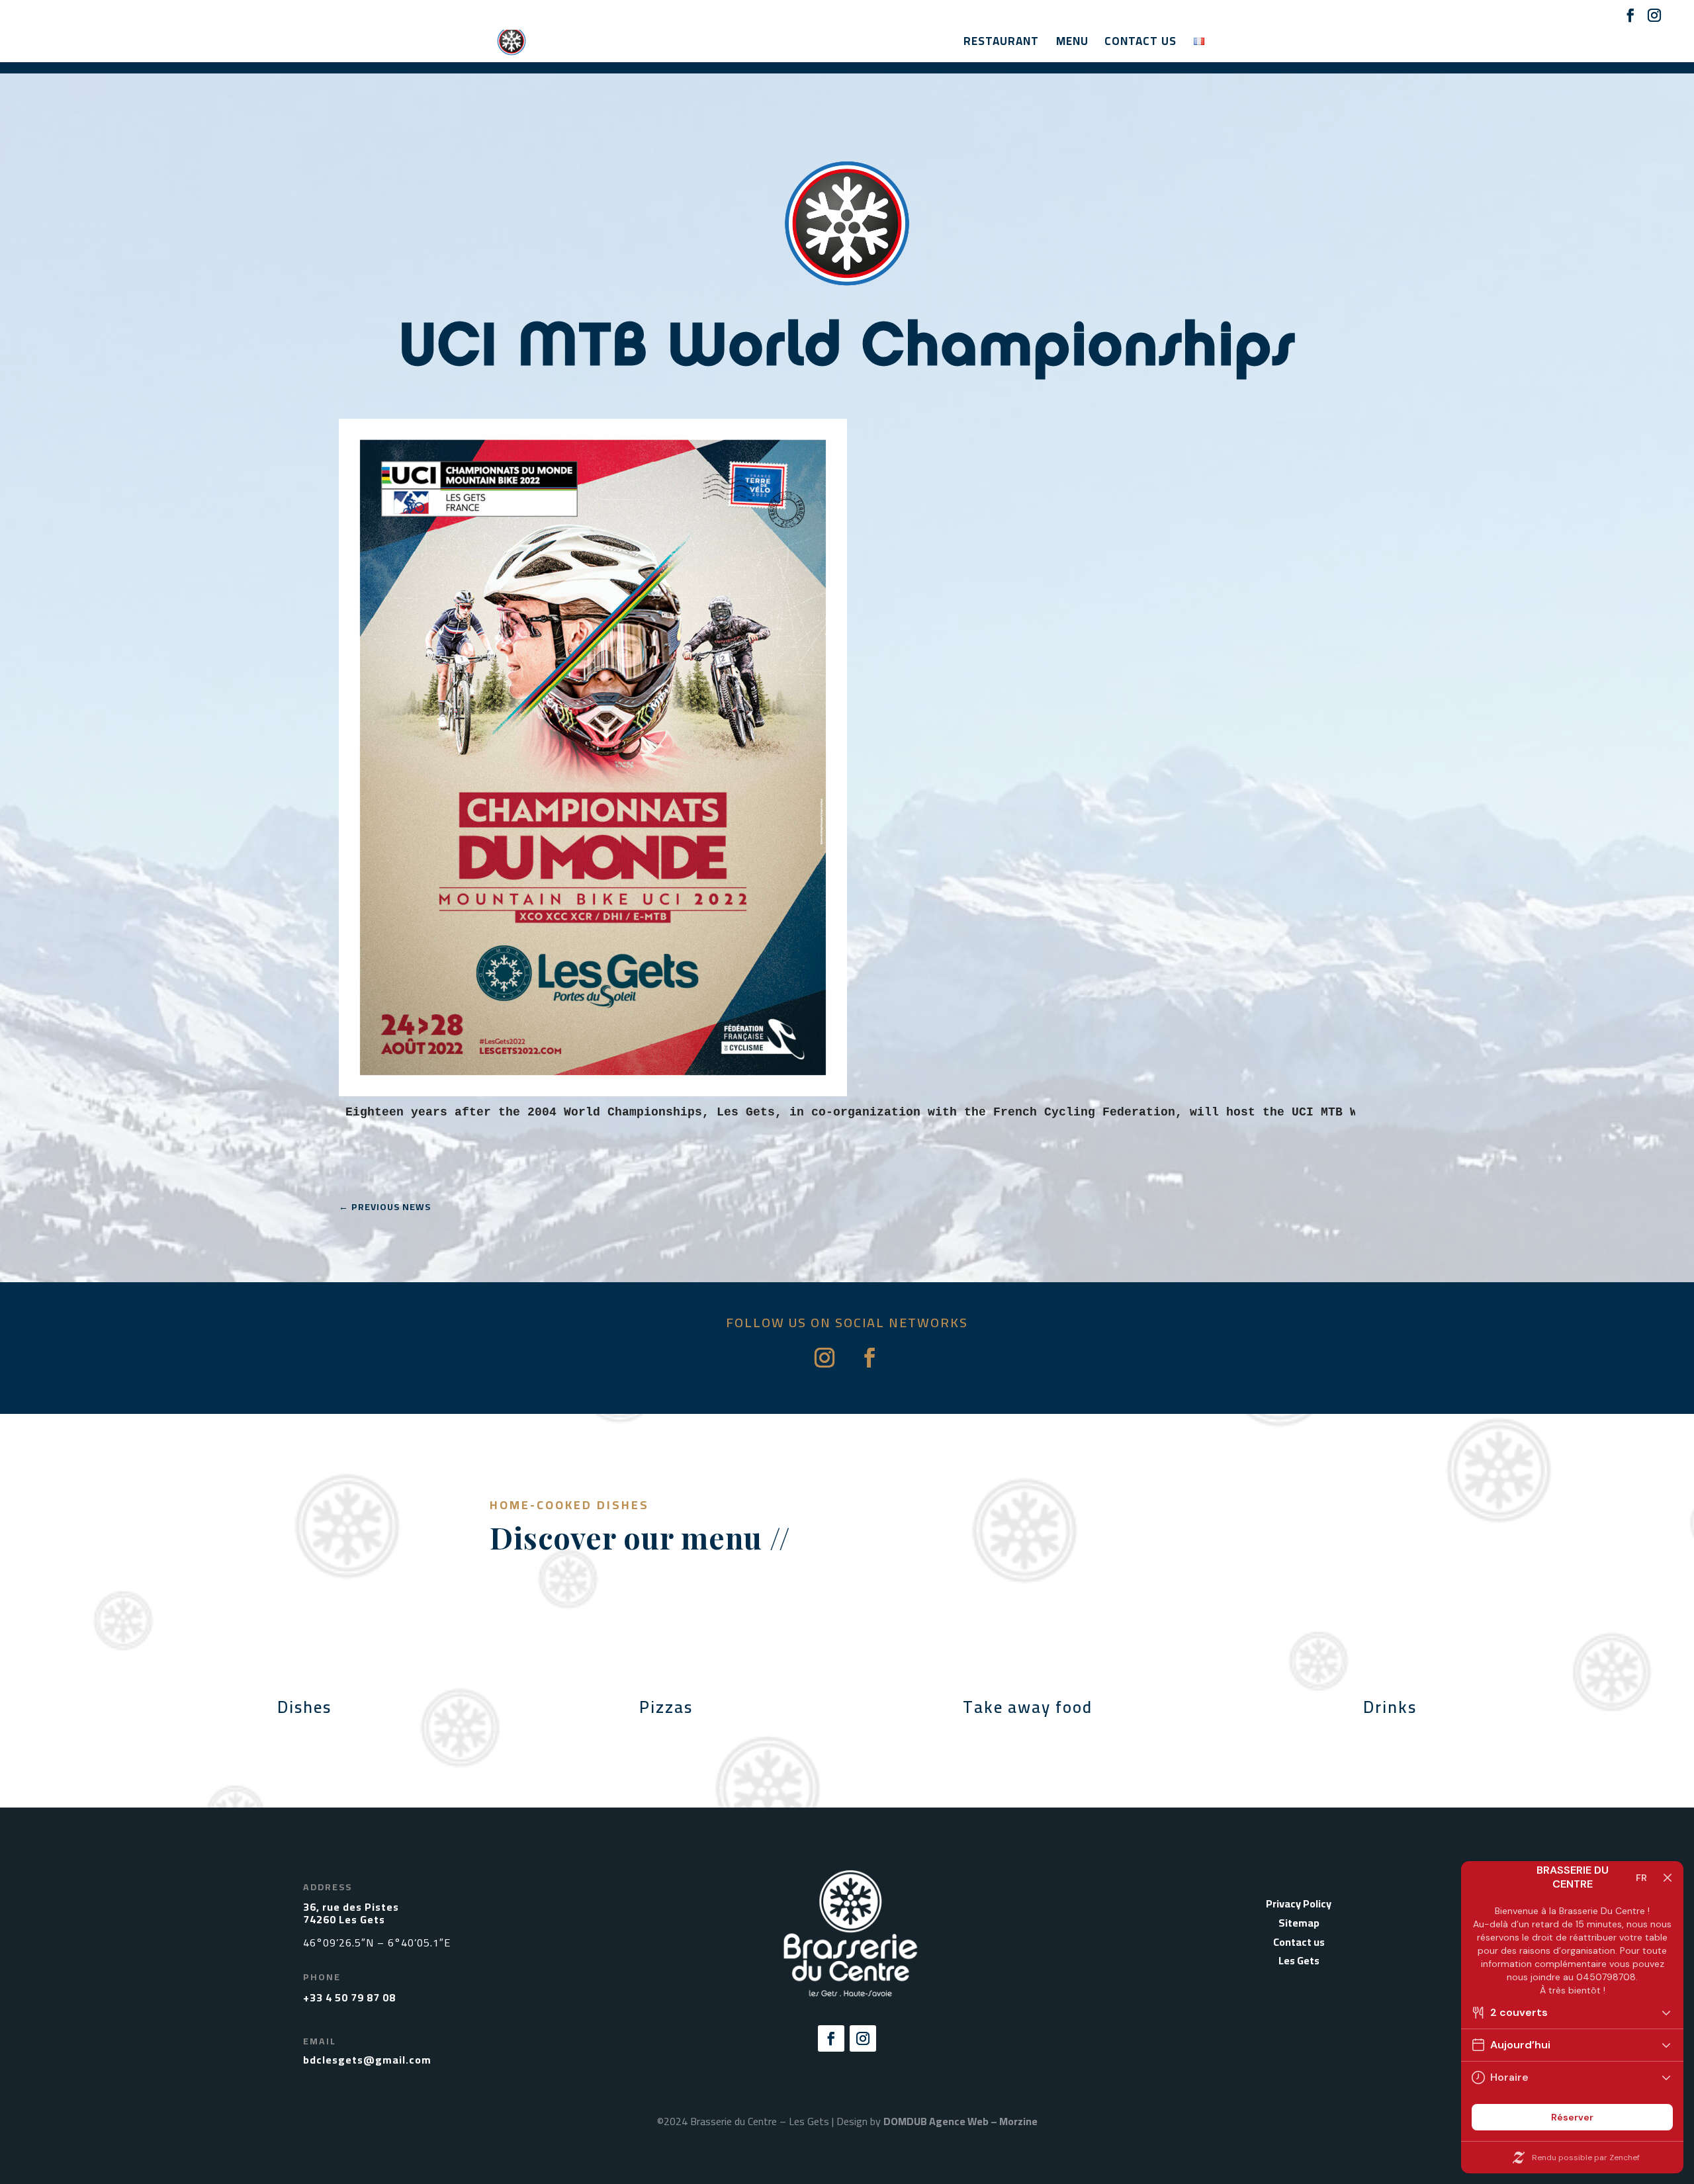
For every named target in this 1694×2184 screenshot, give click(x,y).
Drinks (1390, 1707)
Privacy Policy (1299, 1903)
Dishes (304, 1707)
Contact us (1299, 1942)
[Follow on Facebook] (869, 1358)
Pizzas (666, 1707)
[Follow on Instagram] (825, 1358)
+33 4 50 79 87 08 (349, 1997)
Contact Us (1140, 44)
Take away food (1028, 1707)
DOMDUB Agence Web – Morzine (960, 2121)
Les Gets (1299, 1960)
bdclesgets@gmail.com (367, 2060)
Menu (1072, 44)
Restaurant (1001, 44)
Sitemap (1299, 1923)
